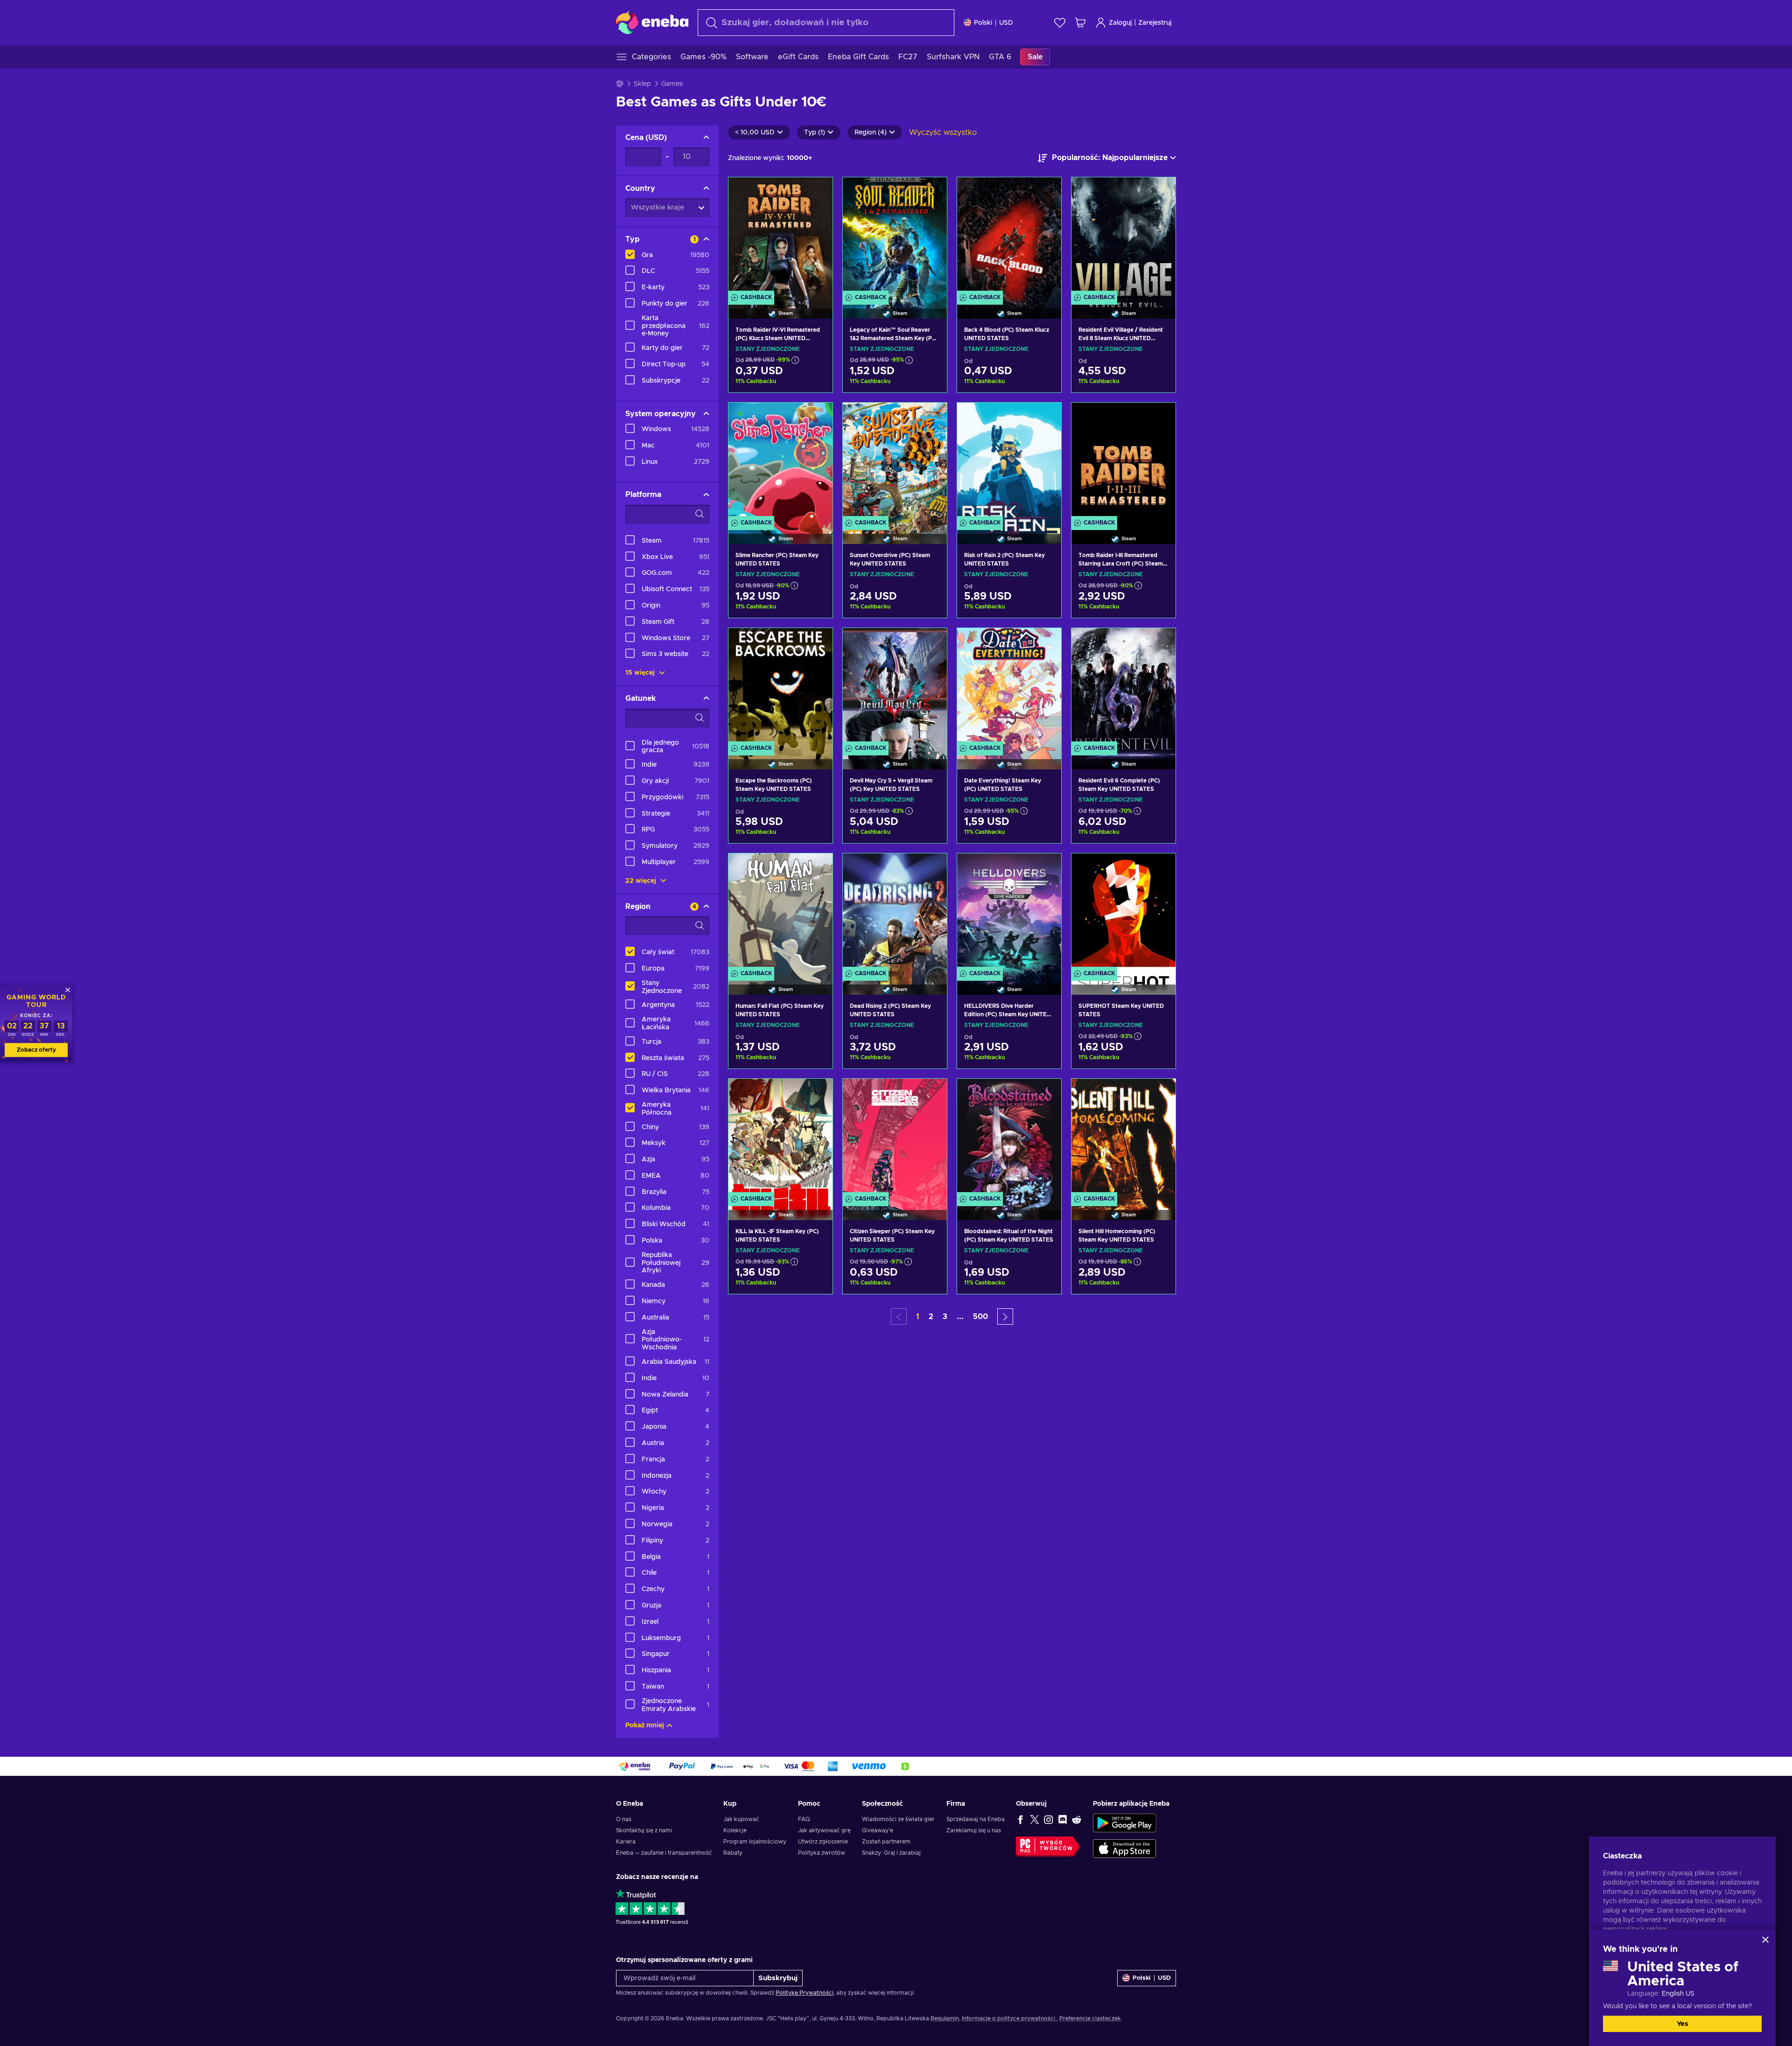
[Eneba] (652, 22)
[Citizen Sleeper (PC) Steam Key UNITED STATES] (895, 1138)
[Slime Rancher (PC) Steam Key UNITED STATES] (780, 461)
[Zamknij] (1765, 1940)
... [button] (960, 1317)
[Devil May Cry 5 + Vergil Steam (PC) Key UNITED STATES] (895, 687)
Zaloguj (1120, 23)
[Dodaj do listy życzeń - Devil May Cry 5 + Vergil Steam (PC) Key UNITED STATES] (931, 643)
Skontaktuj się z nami (644, 1830)
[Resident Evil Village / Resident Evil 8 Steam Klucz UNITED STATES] (1123, 236)
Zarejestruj (1155, 23)
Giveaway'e (878, 1830)
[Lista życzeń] (1060, 23)
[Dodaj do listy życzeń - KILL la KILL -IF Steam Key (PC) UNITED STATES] (817, 1094)
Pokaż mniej (645, 1725)
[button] (1005, 1316)
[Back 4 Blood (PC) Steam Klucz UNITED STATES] (1009, 236)
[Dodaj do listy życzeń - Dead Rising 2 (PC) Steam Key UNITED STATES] (931, 868)
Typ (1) (815, 133)
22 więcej (642, 881)
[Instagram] (1049, 1819)
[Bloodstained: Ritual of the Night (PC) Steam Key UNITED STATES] (1009, 1138)
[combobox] (826, 23)
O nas (624, 1819)
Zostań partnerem (886, 1842)
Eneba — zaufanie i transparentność (664, 1853)
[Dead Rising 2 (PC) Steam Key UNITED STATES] (895, 912)
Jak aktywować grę (824, 1830)
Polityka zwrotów (822, 1853)
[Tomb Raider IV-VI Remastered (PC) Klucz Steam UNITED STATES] (780, 236)
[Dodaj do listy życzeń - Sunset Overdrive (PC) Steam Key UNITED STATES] (931, 418)
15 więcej (641, 673)
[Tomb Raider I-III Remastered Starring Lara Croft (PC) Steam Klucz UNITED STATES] (1123, 461)
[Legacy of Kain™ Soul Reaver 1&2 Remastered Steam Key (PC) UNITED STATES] (895, 236)
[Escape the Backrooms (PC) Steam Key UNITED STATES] (780, 687)
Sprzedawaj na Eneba (976, 1819)
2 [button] (931, 1317)
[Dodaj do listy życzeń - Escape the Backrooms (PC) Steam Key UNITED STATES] (817, 643)
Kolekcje (735, 1830)
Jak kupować (741, 1819)
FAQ (804, 1819)
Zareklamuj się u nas (974, 1830)
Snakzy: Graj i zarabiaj (891, 1853)
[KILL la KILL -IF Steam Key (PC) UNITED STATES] (780, 1138)
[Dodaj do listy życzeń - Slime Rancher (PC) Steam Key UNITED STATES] (817, 418)
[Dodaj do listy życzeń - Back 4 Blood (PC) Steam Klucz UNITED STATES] (1045, 192)
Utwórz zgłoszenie (823, 1842)
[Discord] (1063, 1819)
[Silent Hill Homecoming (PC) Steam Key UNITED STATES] (1123, 1138)
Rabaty (733, 1853)
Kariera (626, 1842)
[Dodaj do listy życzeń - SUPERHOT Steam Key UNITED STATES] (1160, 868)
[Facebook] (1021, 1819)
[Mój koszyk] (1080, 23)
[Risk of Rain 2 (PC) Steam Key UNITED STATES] (1009, 461)
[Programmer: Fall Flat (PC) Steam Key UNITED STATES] (780, 912)
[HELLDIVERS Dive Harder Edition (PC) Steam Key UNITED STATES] (1009, 912)
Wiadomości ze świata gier (898, 1819)
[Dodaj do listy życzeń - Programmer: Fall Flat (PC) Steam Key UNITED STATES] (817, 868)
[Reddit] (1077, 1819)
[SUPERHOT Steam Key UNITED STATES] (1123, 912)
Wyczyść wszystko (943, 133)
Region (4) (871, 133)
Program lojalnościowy (755, 1842)
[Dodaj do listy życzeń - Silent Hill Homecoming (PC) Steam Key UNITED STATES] (1160, 1094)
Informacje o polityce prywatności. (1009, 2018)
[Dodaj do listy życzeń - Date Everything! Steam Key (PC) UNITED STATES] (1045, 643)
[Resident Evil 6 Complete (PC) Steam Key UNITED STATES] (1123, 687)
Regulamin (945, 2018)
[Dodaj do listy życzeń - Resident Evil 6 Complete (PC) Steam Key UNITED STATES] (1160, 643)
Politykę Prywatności (805, 1993)
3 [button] (945, 1317)
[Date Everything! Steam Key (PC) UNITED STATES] (1009, 687)
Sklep (642, 84)
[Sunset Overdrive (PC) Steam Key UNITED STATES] (895, 461)
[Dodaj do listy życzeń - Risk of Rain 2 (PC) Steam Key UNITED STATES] (1045, 418)
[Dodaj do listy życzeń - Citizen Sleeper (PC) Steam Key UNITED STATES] (931, 1094)
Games (672, 84)
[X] (1035, 1819)
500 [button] (980, 1317)
